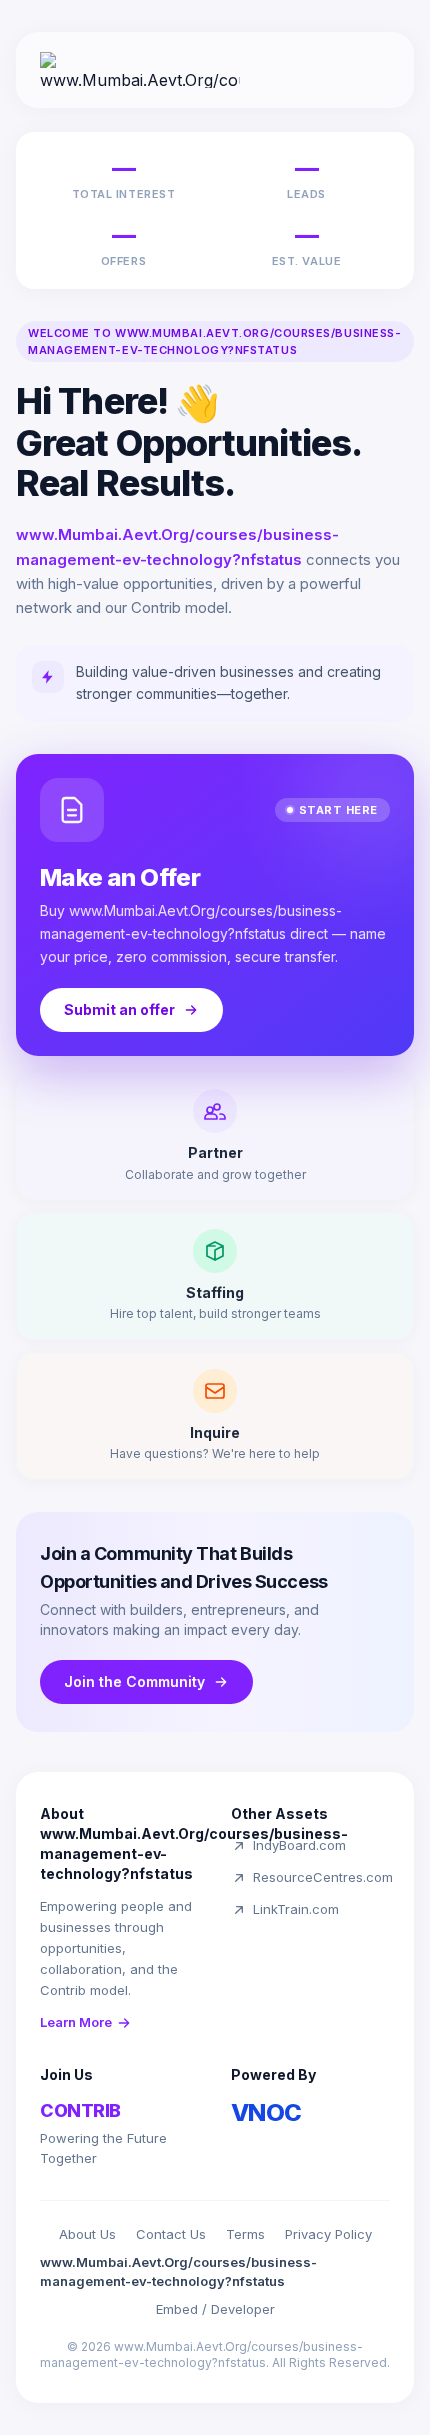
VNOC (266, 2112)
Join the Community (134, 1681)
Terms (245, 2234)
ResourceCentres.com (323, 1877)
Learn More (76, 2022)
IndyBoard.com (299, 1845)
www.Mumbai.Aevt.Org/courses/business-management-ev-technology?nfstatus (178, 2272)
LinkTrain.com (296, 1909)
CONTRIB (80, 2110)
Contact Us (171, 2234)
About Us (87, 2234)
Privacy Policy (328, 2234)
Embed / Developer (215, 2309)
